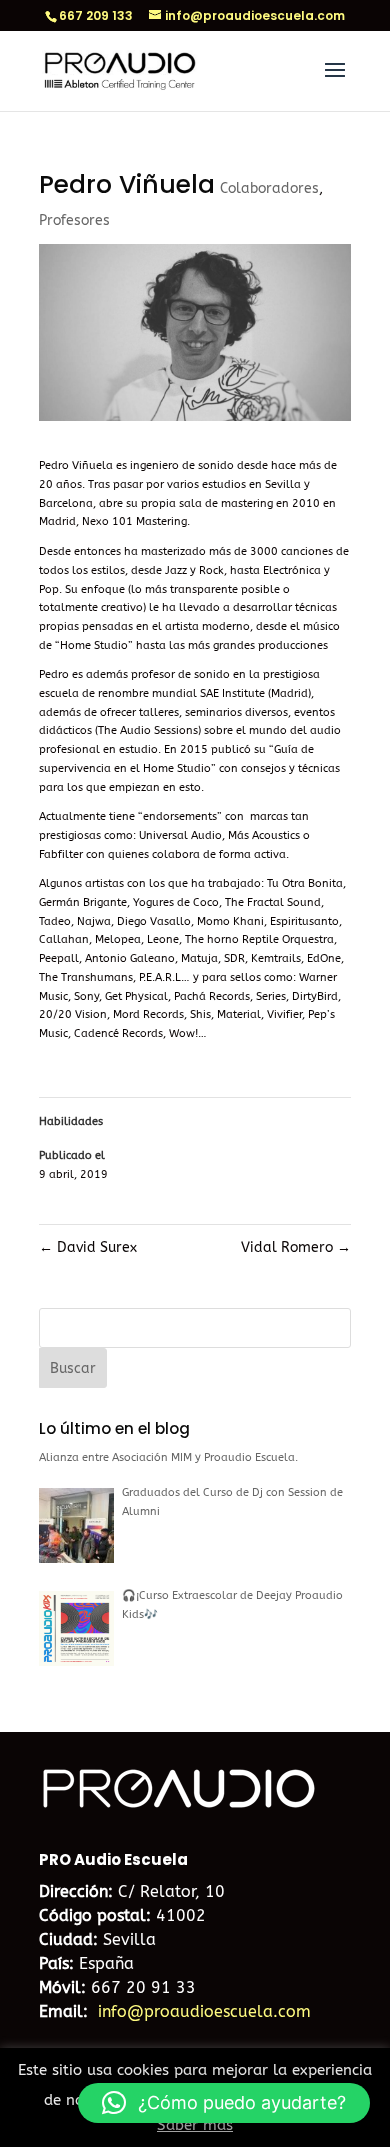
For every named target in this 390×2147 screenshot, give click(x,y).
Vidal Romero (296, 1247)
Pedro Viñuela (76, 465)
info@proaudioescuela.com (204, 2011)
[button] (224, 2103)
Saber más (195, 2125)
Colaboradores (269, 188)
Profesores (74, 220)
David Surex (88, 1247)
